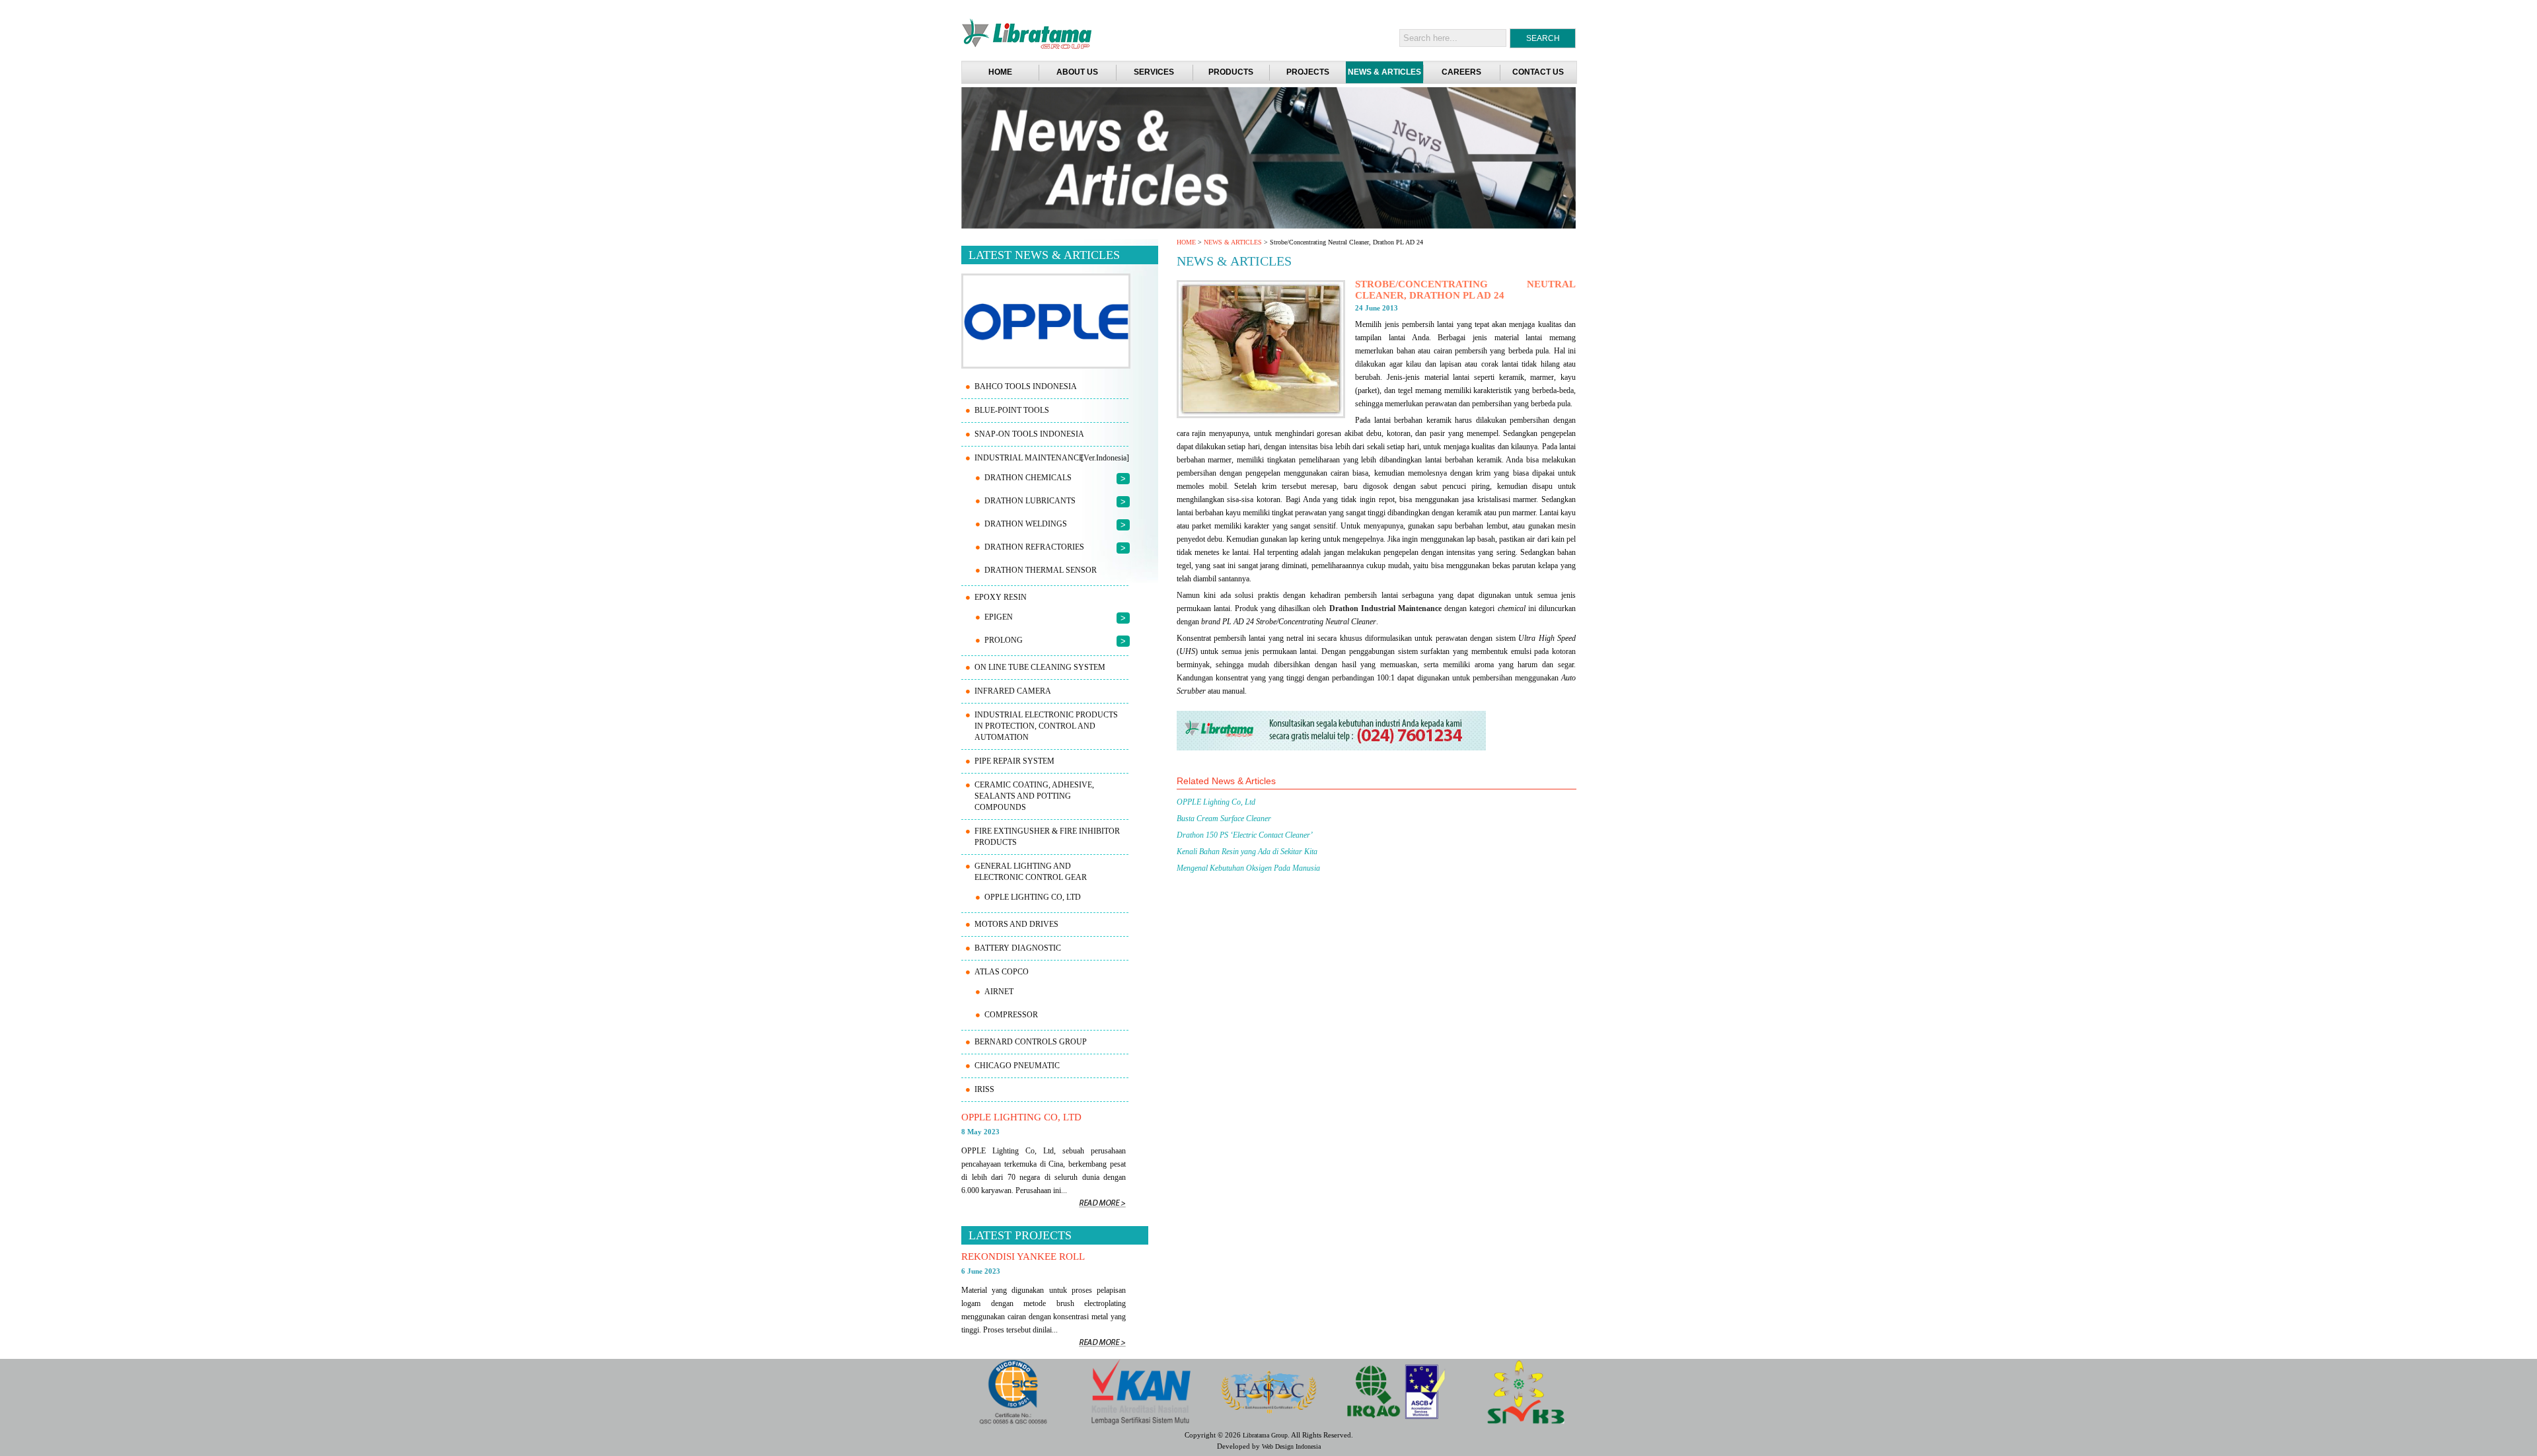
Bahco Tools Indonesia (1026, 386)
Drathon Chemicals (1028, 478)
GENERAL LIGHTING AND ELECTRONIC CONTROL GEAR (1031, 872)
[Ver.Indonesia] (1105, 458)
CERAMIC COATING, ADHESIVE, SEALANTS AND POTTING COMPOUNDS (1034, 796)
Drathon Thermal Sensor (1041, 570)
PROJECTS (1308, 72)
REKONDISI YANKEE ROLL (1023, 1256)
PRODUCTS (1231, 72)
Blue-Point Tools (1012, 410)
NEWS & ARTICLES (1384, 72)
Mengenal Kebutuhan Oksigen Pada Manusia (1248, 868)
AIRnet (999, 992)
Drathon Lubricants (1030, 501)
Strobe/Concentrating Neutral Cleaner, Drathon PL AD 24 (1465, 290)
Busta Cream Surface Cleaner (1224, 819)
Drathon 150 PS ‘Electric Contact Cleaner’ (1245, 835)
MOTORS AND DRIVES (1016, 924)
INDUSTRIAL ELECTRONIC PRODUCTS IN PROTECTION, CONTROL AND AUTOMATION (1046, 726)
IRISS (984, 1089)
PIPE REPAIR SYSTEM (1014, 761)
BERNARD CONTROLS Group (1031, 1042)
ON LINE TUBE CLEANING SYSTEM (1040, 667)
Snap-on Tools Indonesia (1029, 434)
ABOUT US (1077, 72)
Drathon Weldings (1026, 524)
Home (1000, 72)
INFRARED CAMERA (1013, 691)
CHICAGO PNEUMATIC (1017, 1066)
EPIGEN (999, 617)
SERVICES (1154, 72)
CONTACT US (1538, 72)
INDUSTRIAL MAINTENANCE (1029, 458)
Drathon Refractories (1034, 547)
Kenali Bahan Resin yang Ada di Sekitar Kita (1247, 852)
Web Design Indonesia (1291, 1446)
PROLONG (1004, 640)
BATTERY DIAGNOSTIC (1018, 948)
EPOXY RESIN (1001, 597)
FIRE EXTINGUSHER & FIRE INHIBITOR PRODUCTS (1047, 837)
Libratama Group (1265, 1435)
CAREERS (1461, 72)
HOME (1186, 242)
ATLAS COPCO (1002, 972)
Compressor (1011, 1015)
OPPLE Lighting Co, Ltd (1216, 802)
